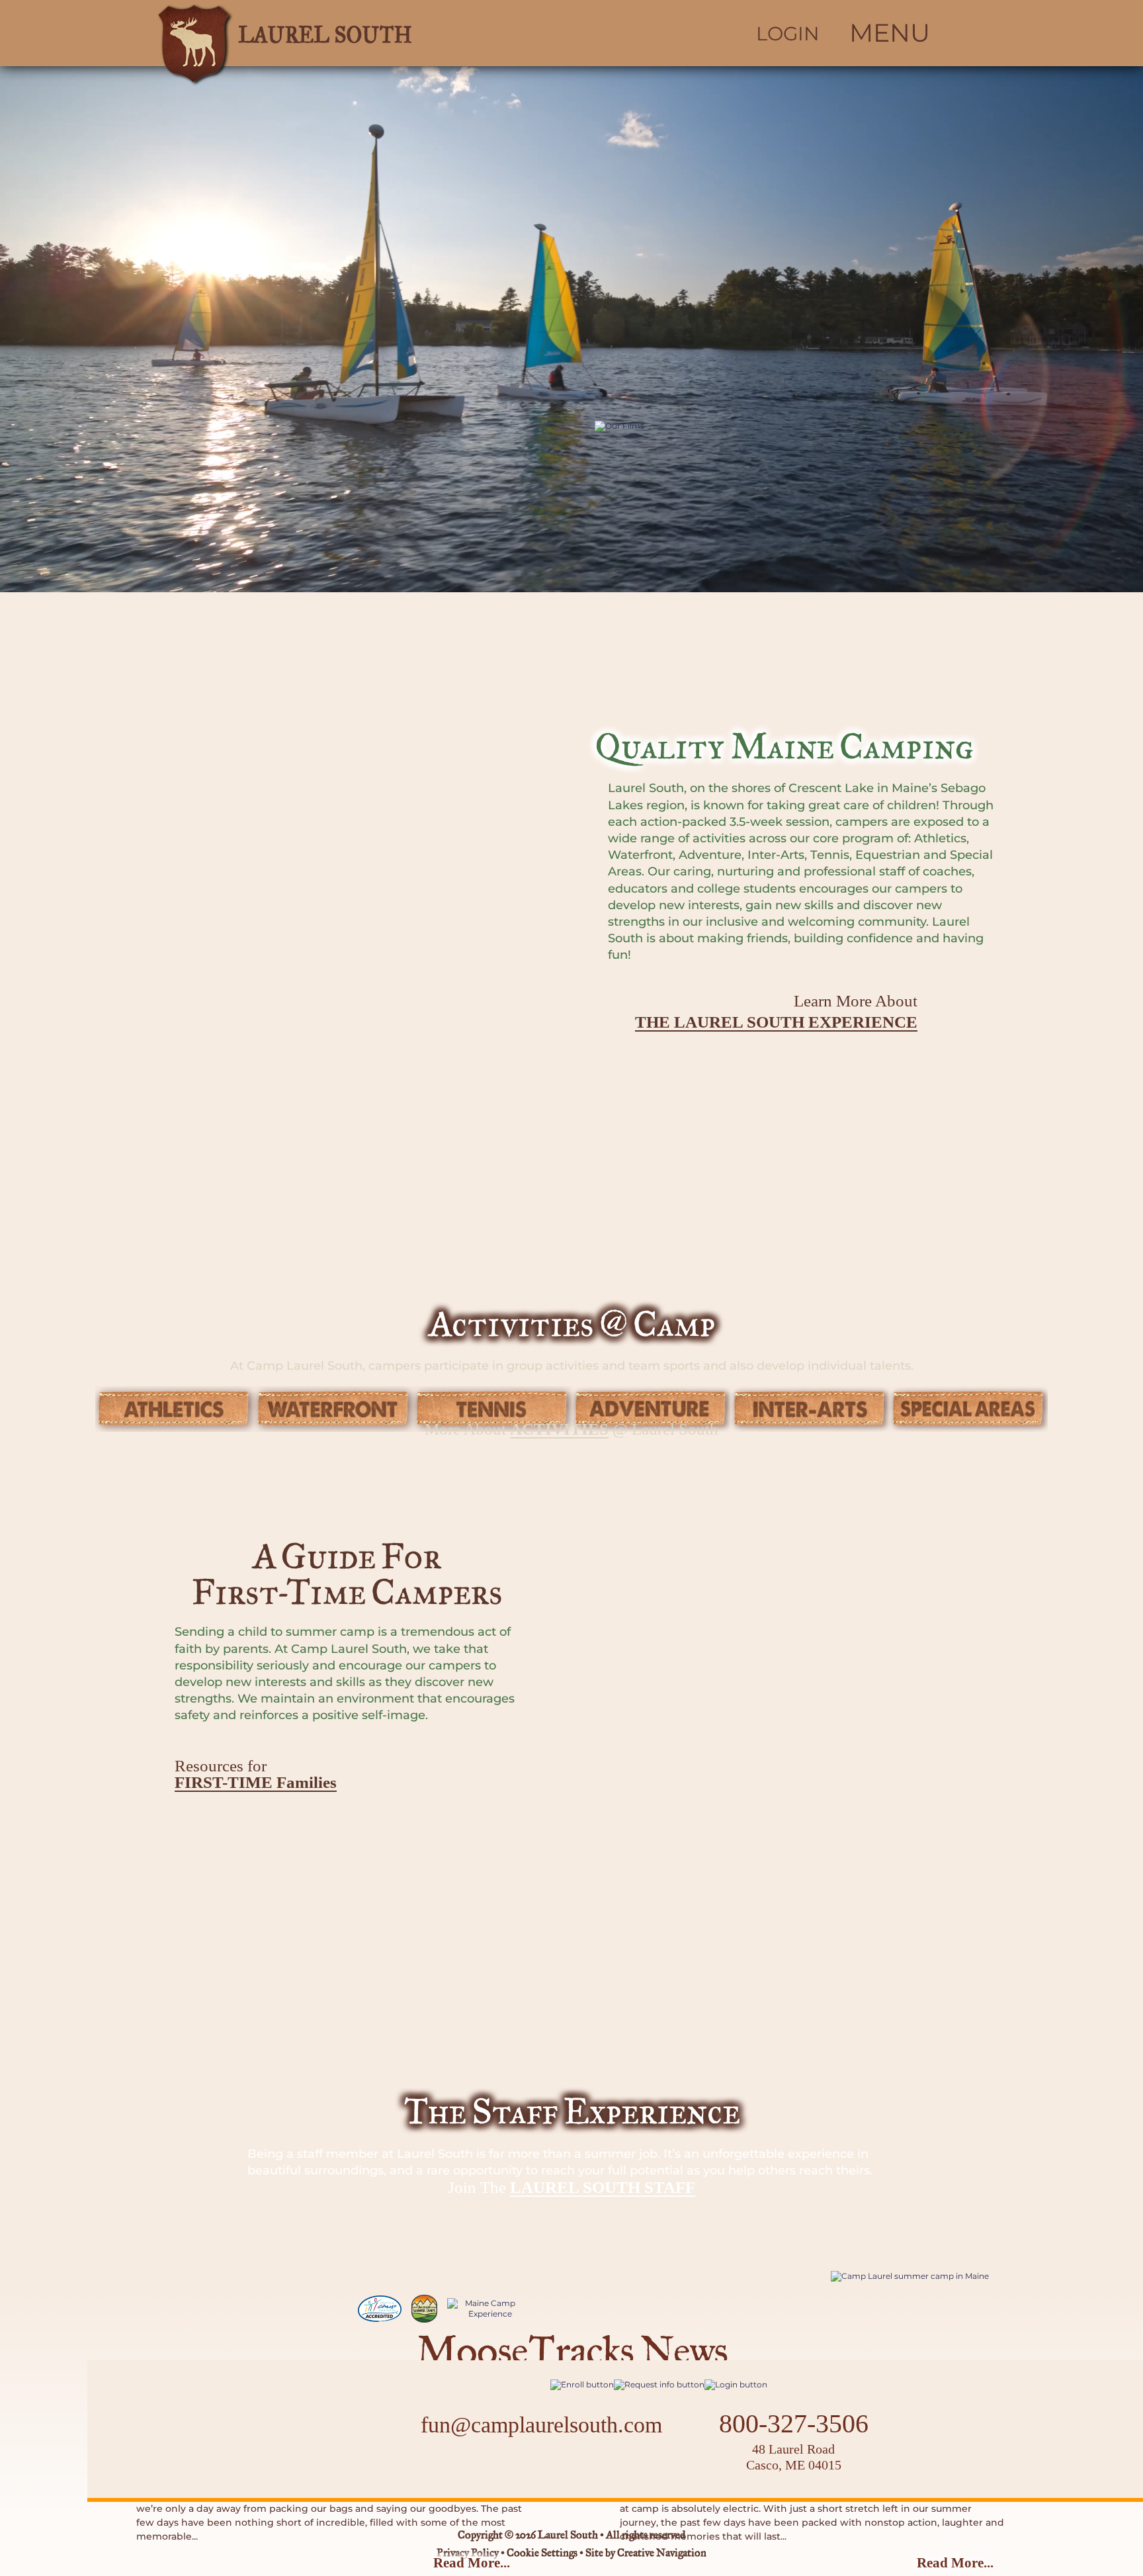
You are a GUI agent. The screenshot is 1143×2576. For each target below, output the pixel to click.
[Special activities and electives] (968, 1409)
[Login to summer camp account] (736, 2384)
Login (788, 34)
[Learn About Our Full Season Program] (920, 2276)
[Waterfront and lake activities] (333, 1409)
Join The (571, 2188)
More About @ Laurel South (571, 1429)
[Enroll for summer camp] (582, 2384)
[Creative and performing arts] (810, 1409)
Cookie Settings (542, 2554)
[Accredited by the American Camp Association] (380, 2309)
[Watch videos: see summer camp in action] (812, 581)
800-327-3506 (794, 2424)
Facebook (500, 2466)
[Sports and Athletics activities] (175, 1409)
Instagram (535, 2466)
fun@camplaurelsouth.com (541, 2425)
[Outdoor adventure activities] (651, 1409)
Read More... (472, 2563)
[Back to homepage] (344, 33)
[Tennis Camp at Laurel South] (492, 1409)
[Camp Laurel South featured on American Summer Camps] (424, 2309)
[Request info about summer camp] (659, 2384)
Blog (577, 2466)
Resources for (256, 1774)
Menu (890, 33)
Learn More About (776, 1012)
